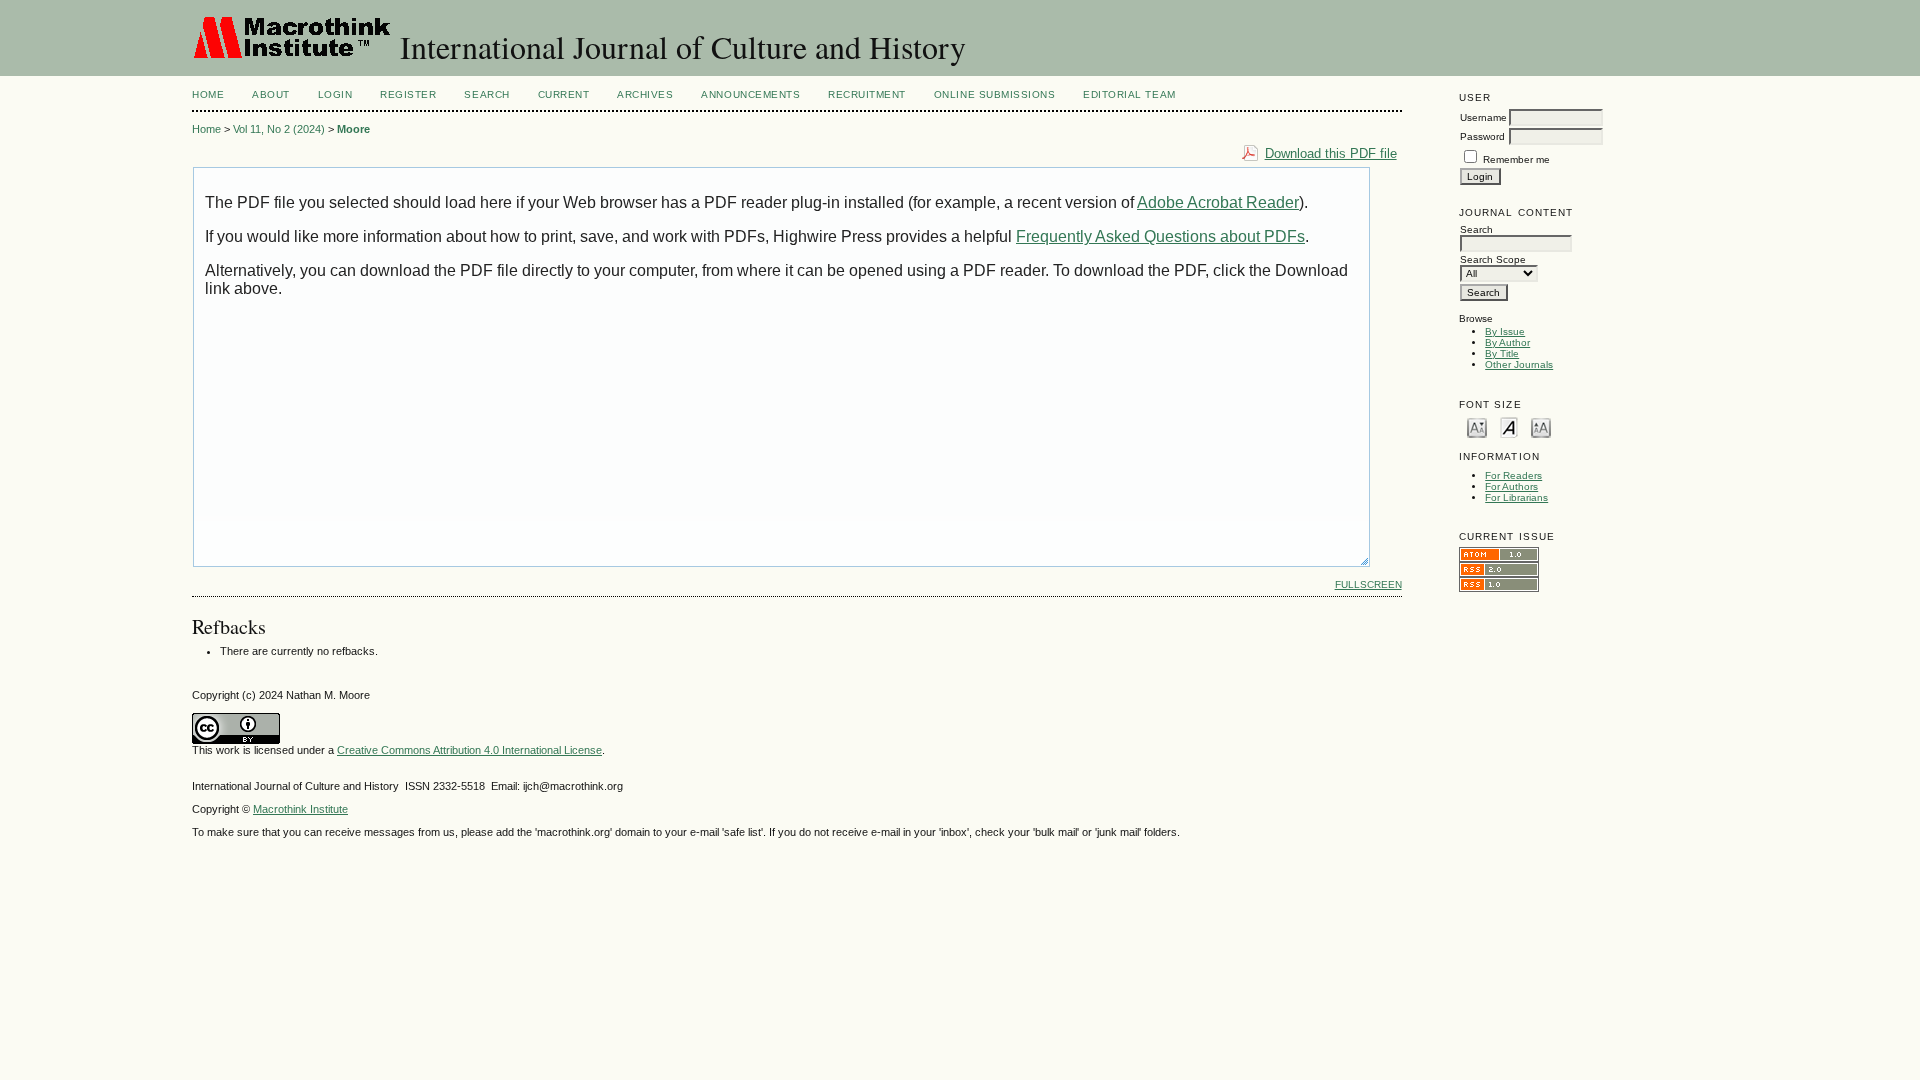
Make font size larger (1541, 426)
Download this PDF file (1331, 153)
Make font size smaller (1477, 426)
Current (564, 94)
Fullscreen (1368, 584)
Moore (353, 129)
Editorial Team (1129, 94)
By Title (1502, 353)
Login (335, 94)
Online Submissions (994, 94)
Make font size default (1509, 426)
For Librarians (1516, 497)
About (271, 94)
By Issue (1505, 331)
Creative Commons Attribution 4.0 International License (469, 750)
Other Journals (1519, 364)
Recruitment (867, 94)
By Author (1507, 342)
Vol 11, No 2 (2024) (279, 129)
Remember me (1516, 159)
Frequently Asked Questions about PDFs (1160, 236)
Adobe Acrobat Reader (1218, 202)
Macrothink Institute (300, 809)
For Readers (1513, 475)
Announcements (750, 94)
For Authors (1511, 486)
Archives (645, 94)
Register (408, 94)
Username (1483, 117)
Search (486, 94)
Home (208, 94)
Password (1482, 136)
